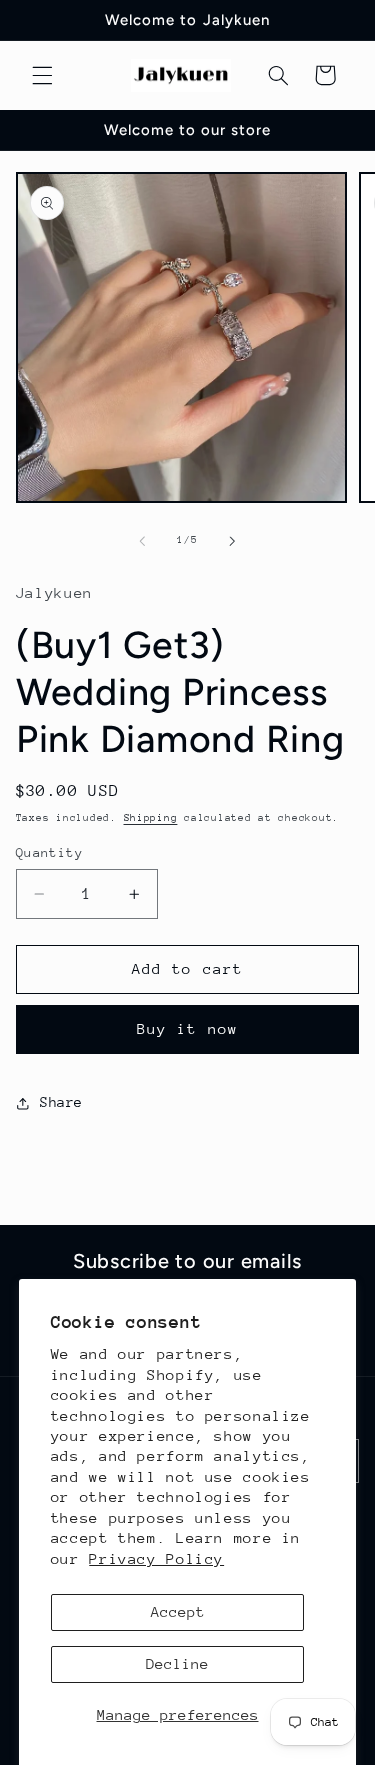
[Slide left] (142, 541)
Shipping (151, 818)
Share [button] (61, 1102)
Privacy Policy (156, 1558)
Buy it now (187, 1028)
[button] (42, 75)
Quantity (49, 852)
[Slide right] (233, 541)
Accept (178, 1611)
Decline (177, 1663)
